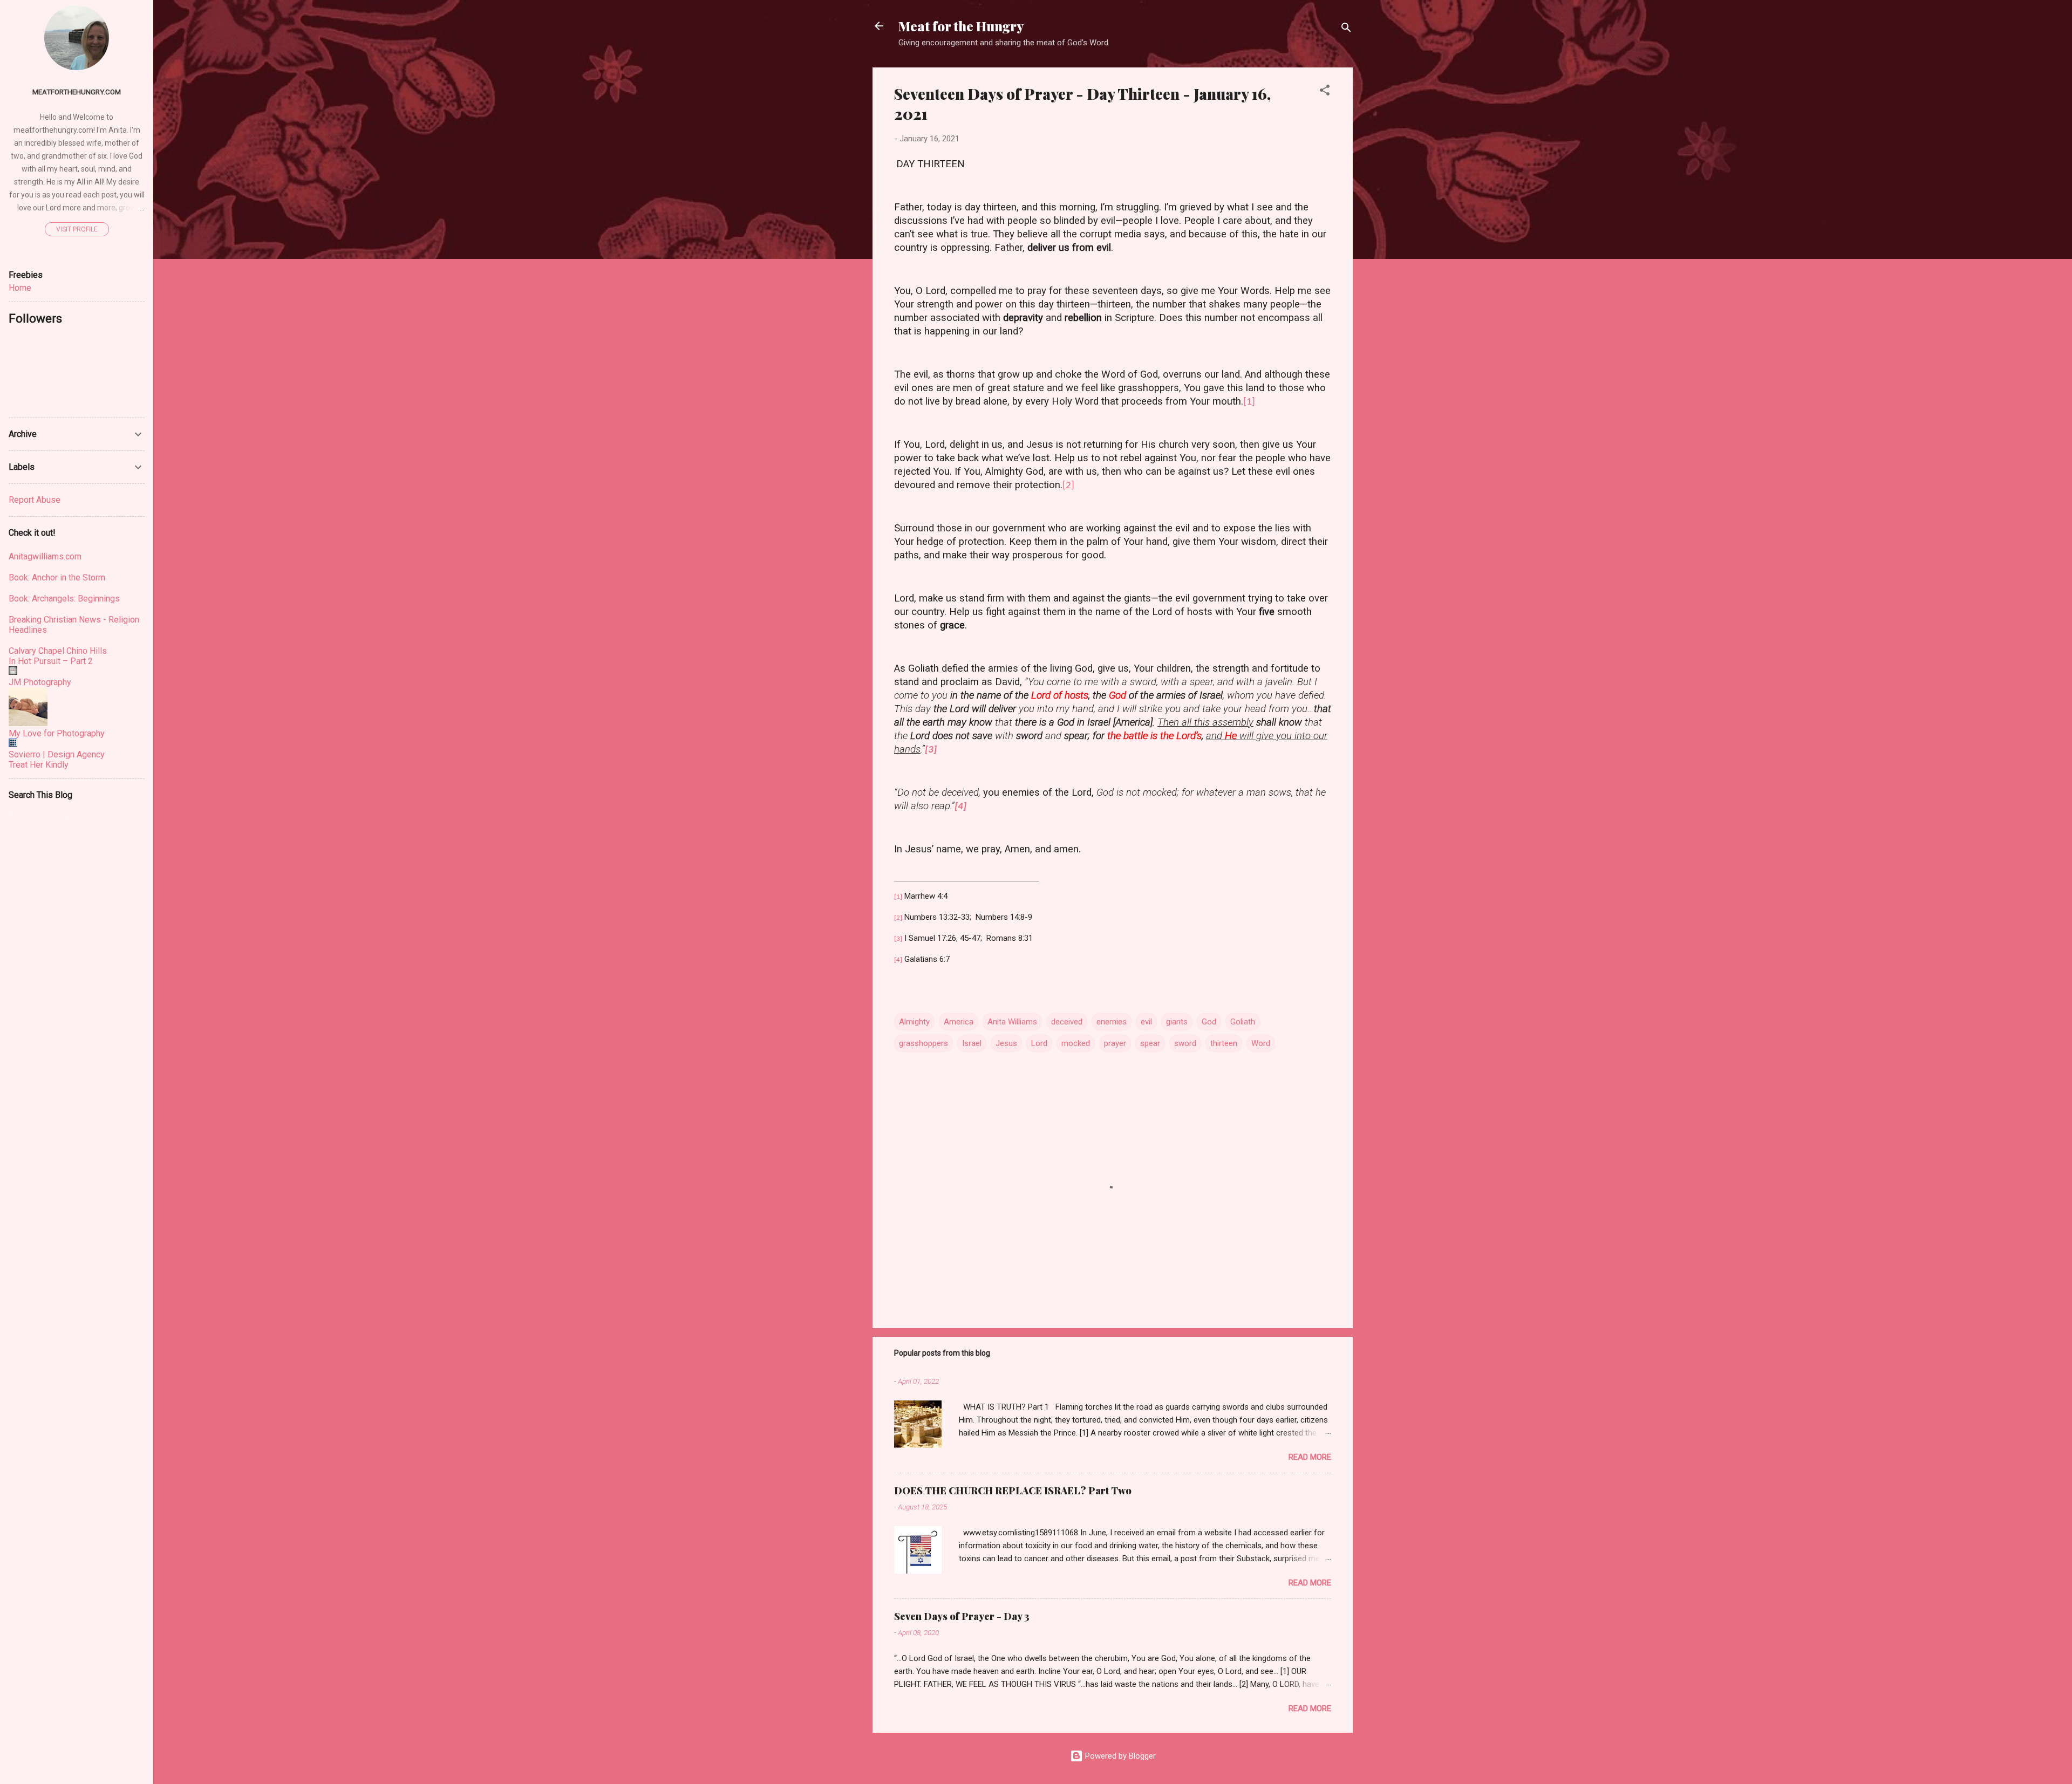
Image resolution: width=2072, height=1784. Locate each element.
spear (1150, 1043)
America (959, 1022)
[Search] (1346, 29)
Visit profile (77, 229)
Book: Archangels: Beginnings (64, 599)
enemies (1112, 1022)
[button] (1325, 92)
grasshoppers (923, 1043)
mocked (1076, 1043)
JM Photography (40, 682)
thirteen (1224, 1043)
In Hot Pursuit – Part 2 (51, 661)
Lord (1039, 1043)
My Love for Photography (57, 733)
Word (1261, 1043)
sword (1185, 1043)
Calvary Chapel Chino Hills (58, 651)
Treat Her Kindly (39, 765)
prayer (1115, 1043)
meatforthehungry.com (77, 92)
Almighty (914, 1022)
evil (1146, 1022)
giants (1177, 1022)
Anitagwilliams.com (45, 556)
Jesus (1006, 1043)
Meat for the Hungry (961, 26)
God (1209, 1022)
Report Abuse (35, 500)
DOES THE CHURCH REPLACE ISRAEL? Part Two (1013, 1491)
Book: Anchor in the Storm (57, 577)
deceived (1067, 1022)
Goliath (1243, 1022)
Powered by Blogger (1119, 1756)
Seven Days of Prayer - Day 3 (962, 1616)
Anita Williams (1012, 1022)
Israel (972, 1043)
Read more (1310, 1457)
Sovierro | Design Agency (57, 754)
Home (20, 288)
